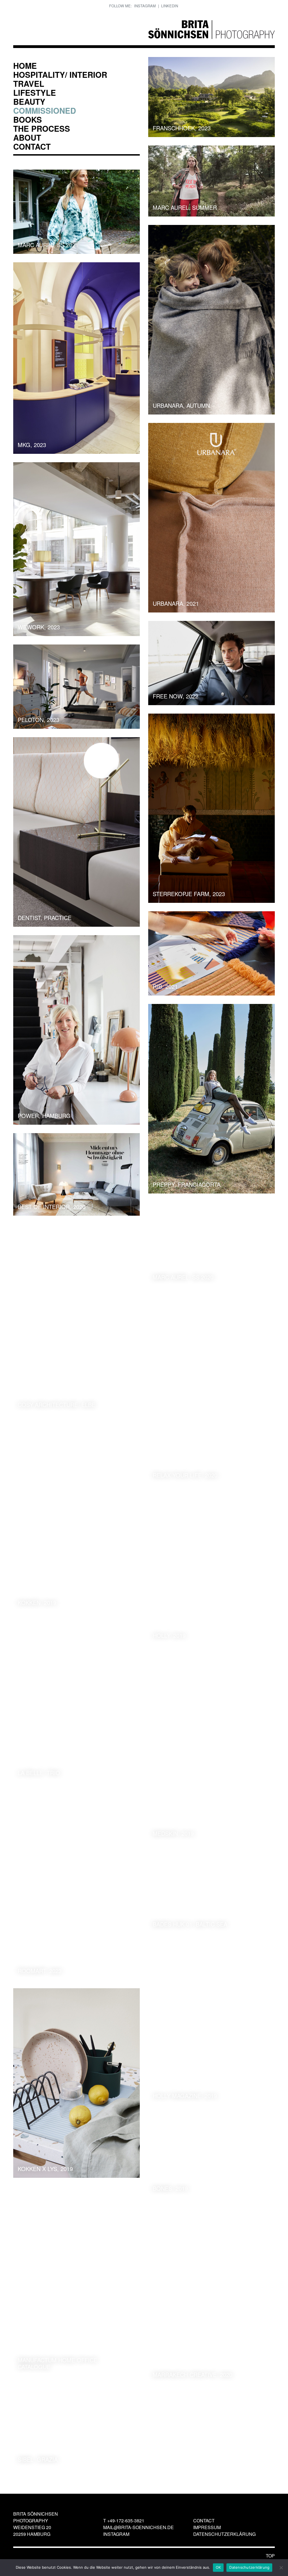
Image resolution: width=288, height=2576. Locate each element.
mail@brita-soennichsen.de (139, 2527)
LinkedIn (170, 6)
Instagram (145, 6)
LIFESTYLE (35, 93)
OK (218, 2567)
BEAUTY (29, 102)
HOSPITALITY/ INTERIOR (60, 75)
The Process (42, 128)
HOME (25, 66)
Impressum (207, 2527)
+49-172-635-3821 (126, 2521)
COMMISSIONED (45, 111)
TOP (270, 2556)
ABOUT (27, 137)
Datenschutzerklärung (224, 2534)
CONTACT (32, 146)
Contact (204, 2521)
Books (28, 119)
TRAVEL (29, 84)
